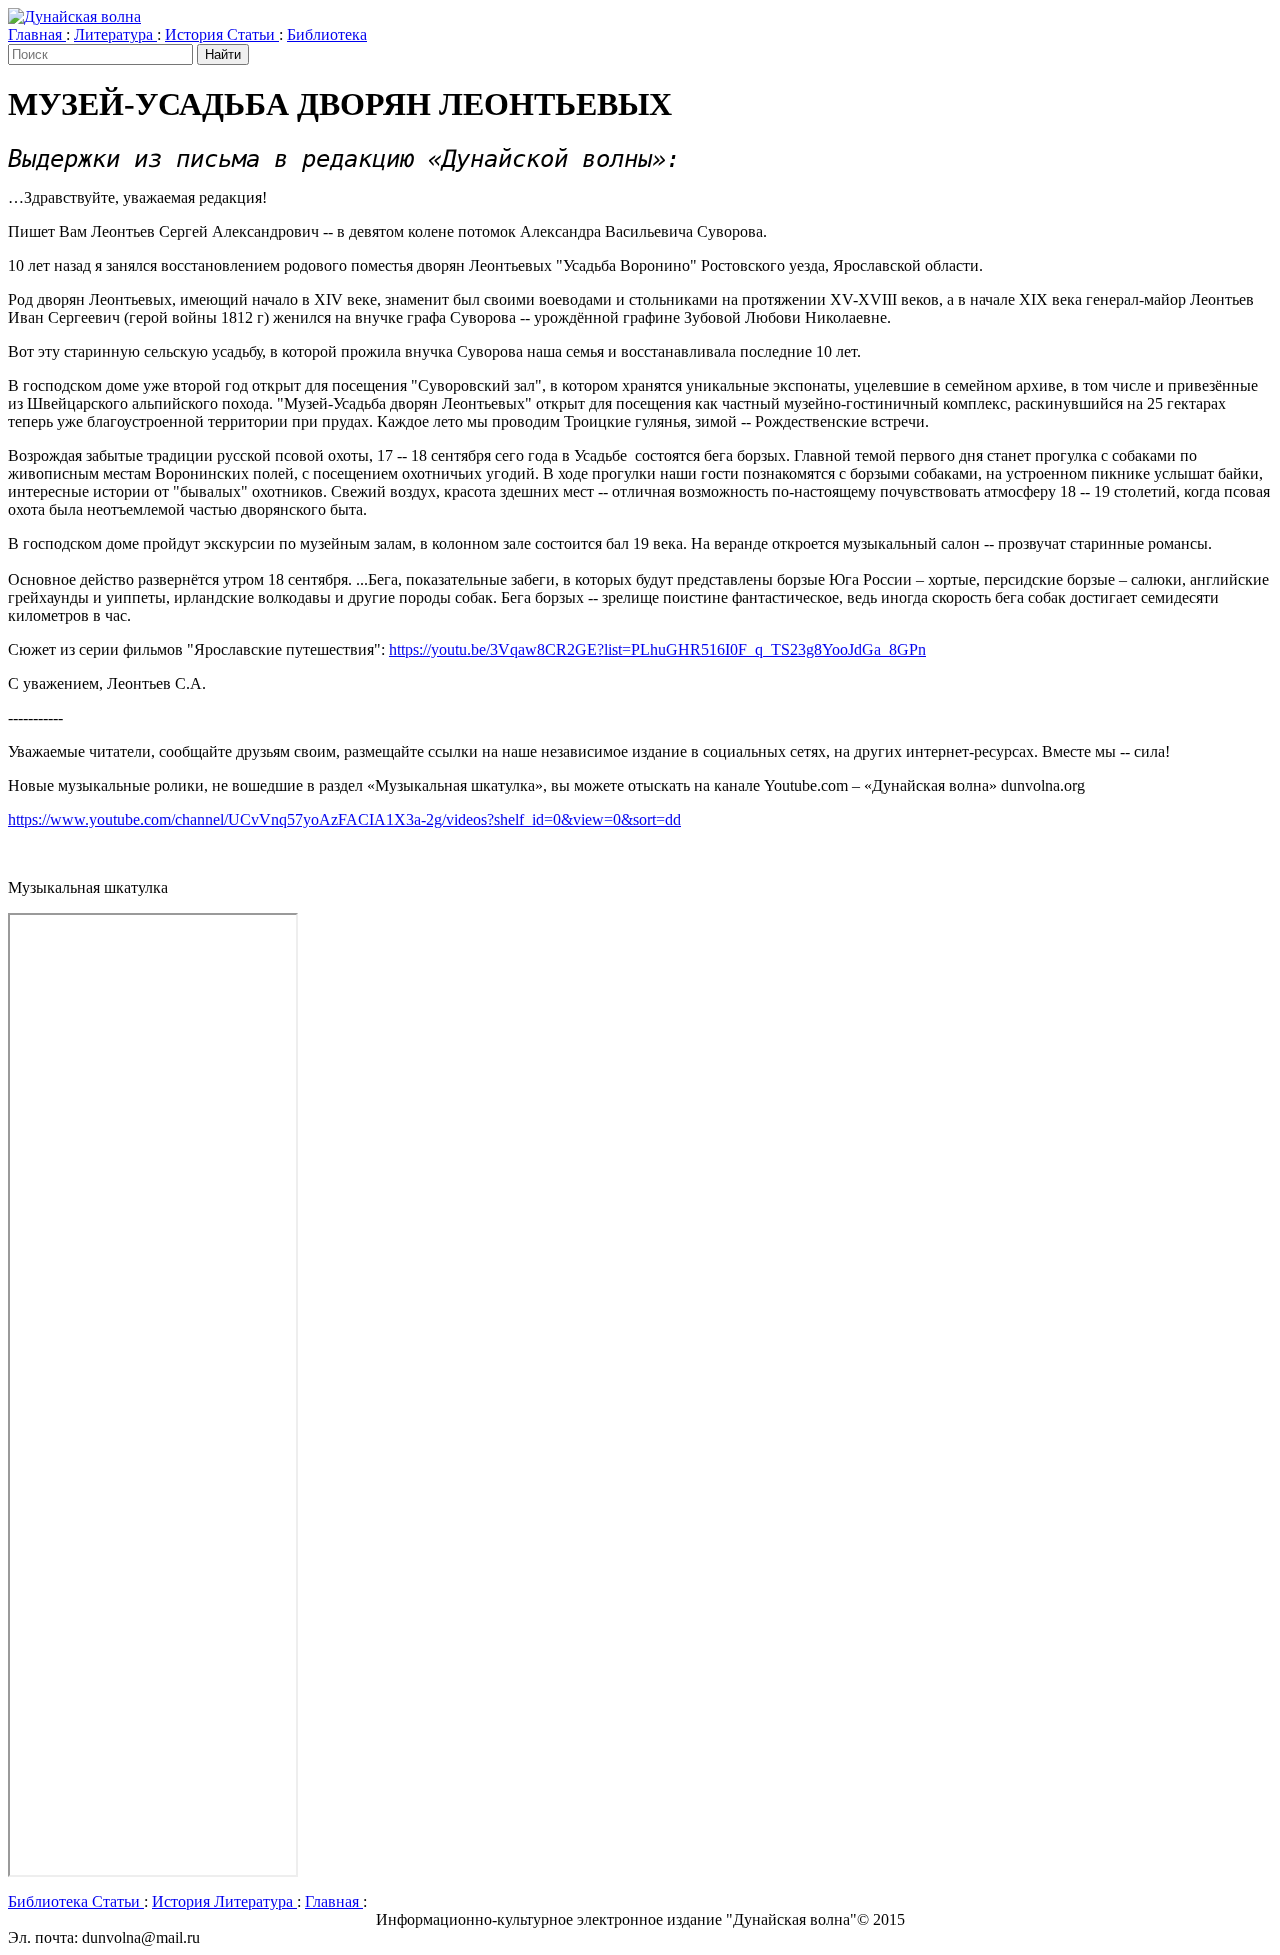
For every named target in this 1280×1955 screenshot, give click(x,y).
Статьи (253, 34)
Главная (37, 34)
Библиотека (327, 34)
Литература (115, 34)
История (196, 34)
